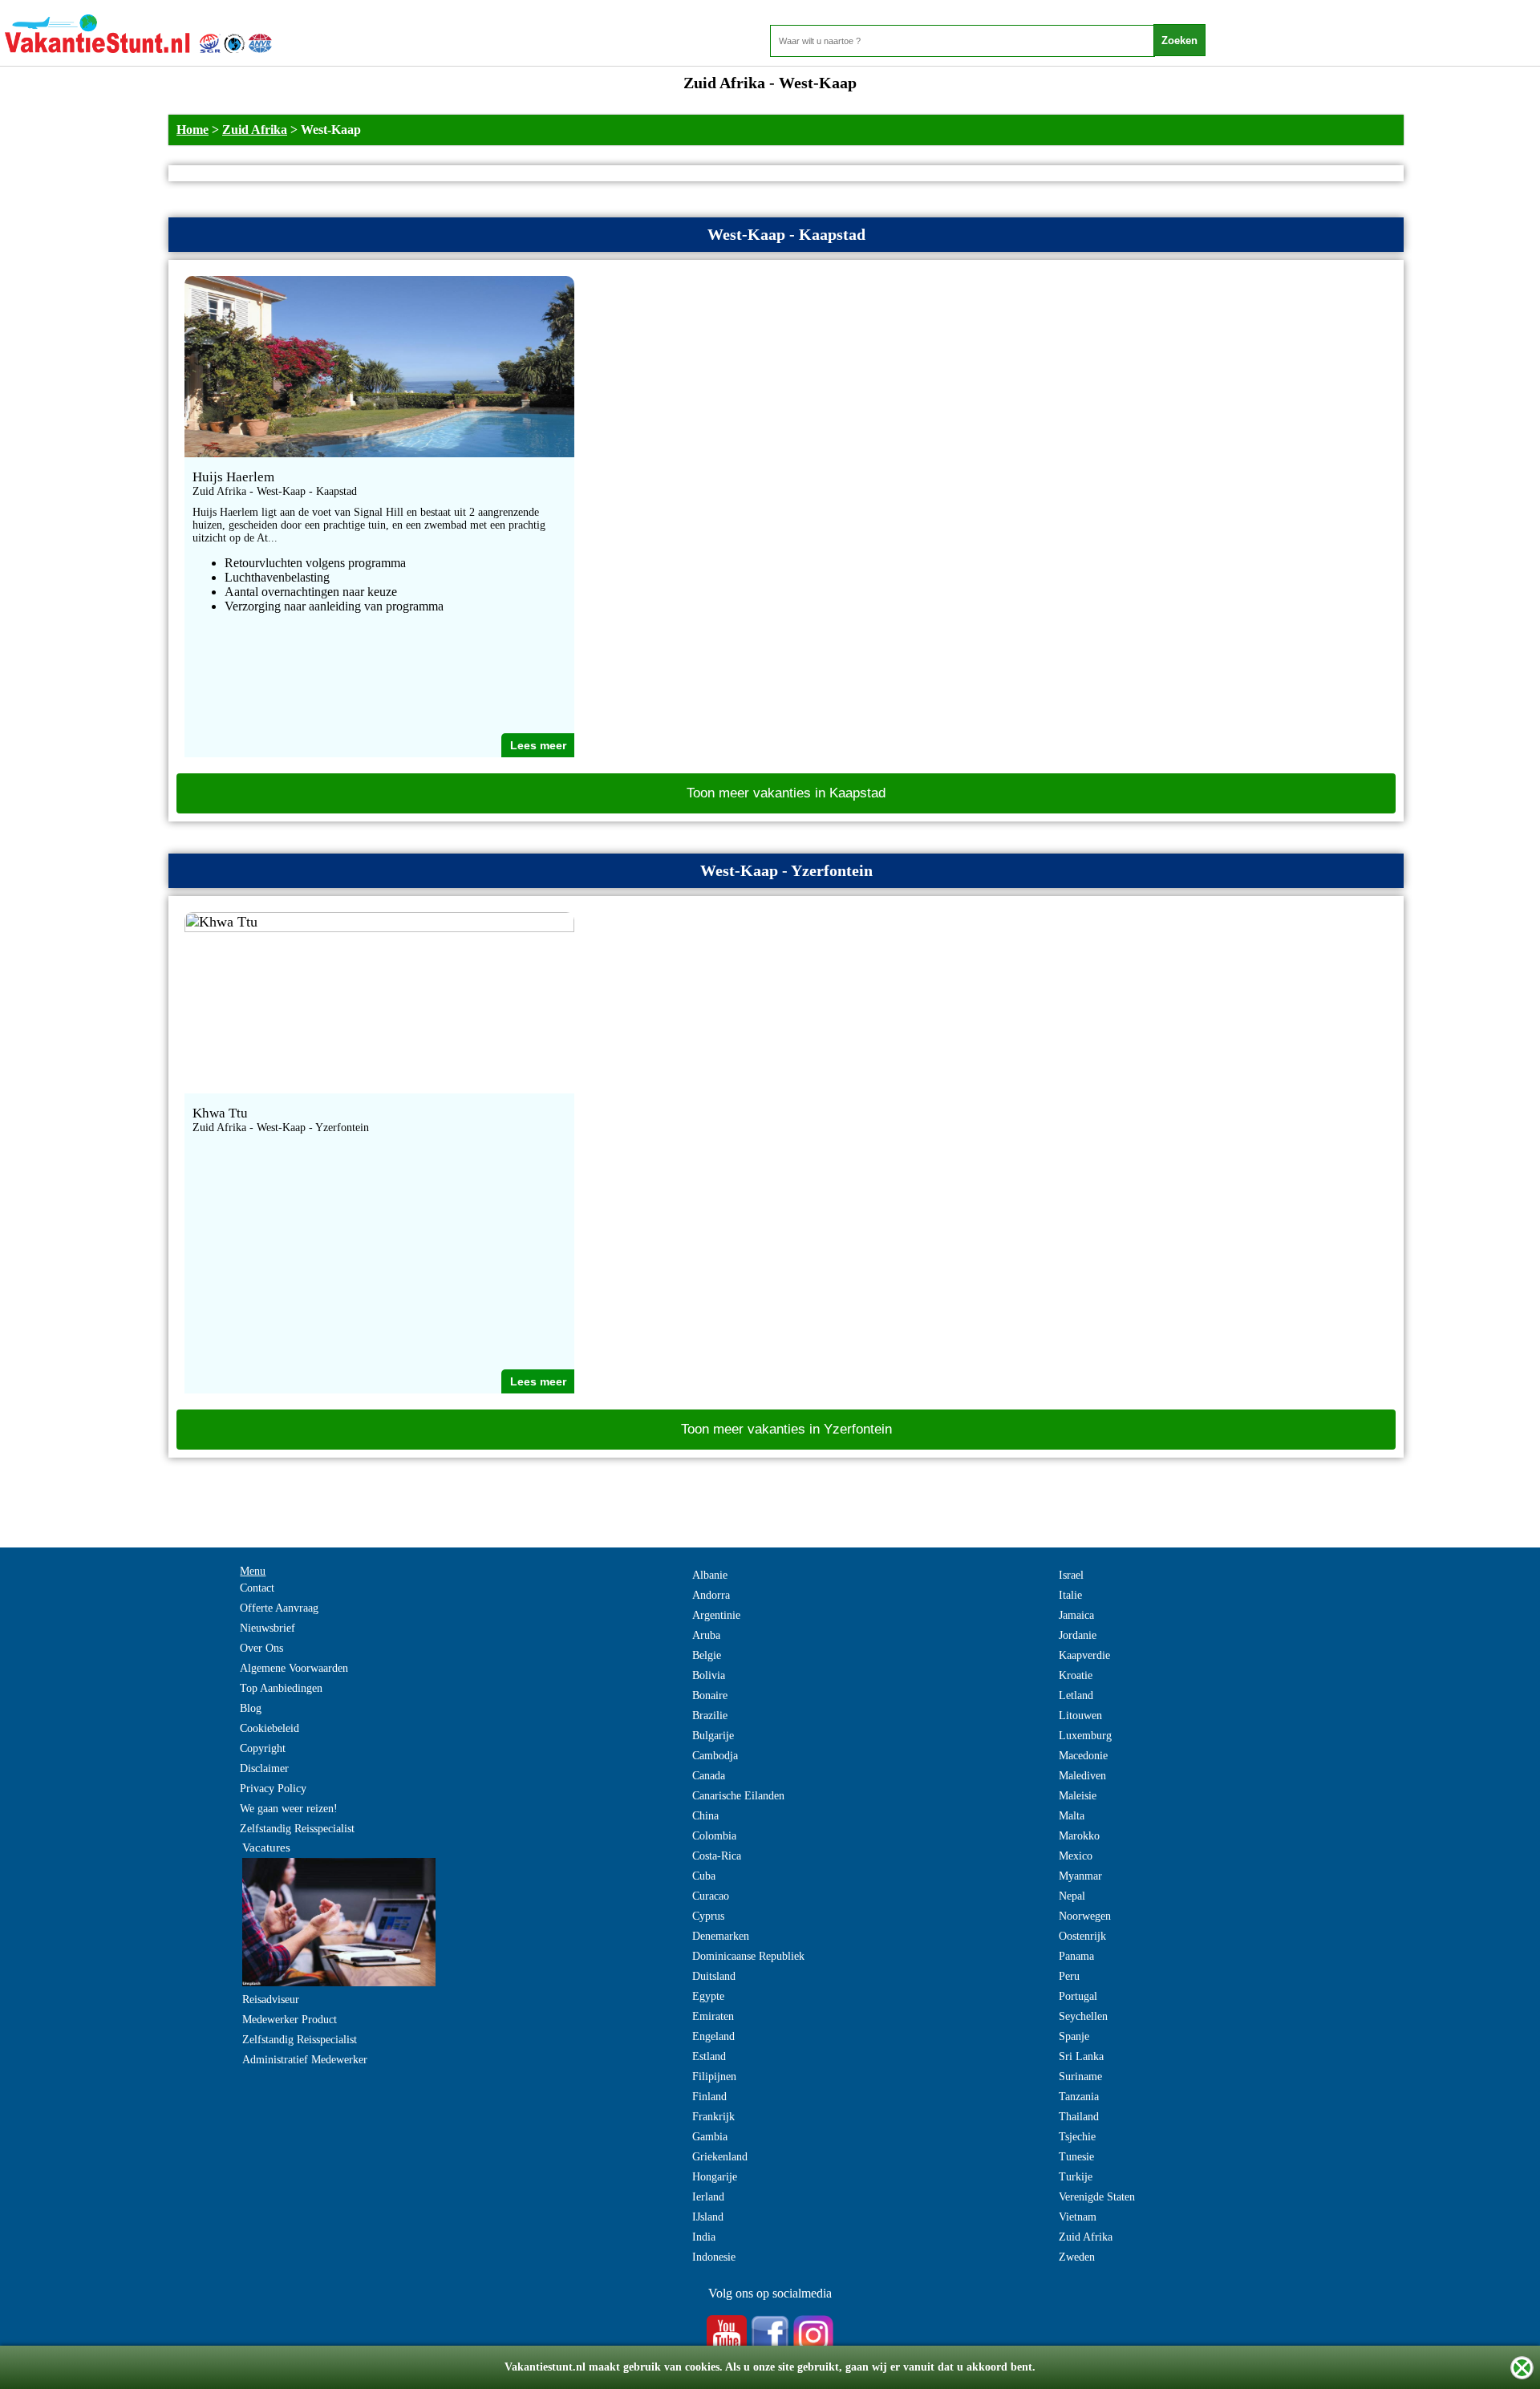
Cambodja (715, 1756)
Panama (1076, 1956)
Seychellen (1083, 2016)
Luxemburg (1085, 1736)
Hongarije (715, 2177)
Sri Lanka (1081, 2056)
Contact (257, 1588)
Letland (1076, 1695)
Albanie (710, 1575)
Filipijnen (714, 2077)
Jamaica (1076, 1615)
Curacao (711, 1896)
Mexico (1076, 1856)
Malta (1072, 1816)
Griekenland (720, 2157)
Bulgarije (713, 1736)
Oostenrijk (1082, 1936)
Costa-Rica (717, 1856)
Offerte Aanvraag (279, 1608)
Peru (1069, 1976)
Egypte (708, 1996)
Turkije (1076, 2177)
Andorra (711, 1595)
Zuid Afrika (255, 130)
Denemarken (721, 1936)
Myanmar (1080, 1876)
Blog (251, 1708)
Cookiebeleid (269, 1728)
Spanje (1074, 2036)
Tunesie (1076, 2157)
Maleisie (1078, 1796)
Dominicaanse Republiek (748, 1956)
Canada (709, 1776)
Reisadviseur (271, 2000)
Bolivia (709, 1675)
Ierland (708, 2197)
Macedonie (1083, 1756)
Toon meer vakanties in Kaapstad (786, 793)
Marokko (1079, 1836)
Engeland (713, 2036)
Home (192, 130)
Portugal (1078, 1996)
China (705, 1816)
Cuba (704, 1876)
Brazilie (710, 1716)
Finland (709, 2097)
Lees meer (538, 745)
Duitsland (714, 1976)
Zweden (1077, 2257)
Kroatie (1076, 1675)
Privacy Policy (273, 1789)
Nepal (1072, 1896)
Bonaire (710, 1695)
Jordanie (1078, 1635)
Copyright (263, 1748)
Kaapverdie (1084, 1655)
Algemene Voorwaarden (294, 1668)
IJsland (708, 2217)
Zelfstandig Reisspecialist (297, 1829)
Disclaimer (264, 1768)
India (704, 2237)
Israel (1071, 1575)
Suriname (1080, 2077)
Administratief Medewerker (305, 2060)
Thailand (1079, 2117)
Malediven (1082, 1776)
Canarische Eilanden (738, 1796)
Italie (1070, 1595)
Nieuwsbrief (267, 1628)
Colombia (714, 1836)
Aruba (706, 1635)
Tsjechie (1077, 2137)
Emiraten (713, 2016)
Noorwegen (1085, 1916)
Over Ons (261, 1648)
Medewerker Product (290, 2020)
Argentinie (716, 1615)
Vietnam (1078, 2217)
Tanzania (1079, 2097)
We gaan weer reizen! (289, 1809)
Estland (709, 2056)
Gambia (710, 2137)
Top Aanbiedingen (281, 1688)
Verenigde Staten (1097, 2197)
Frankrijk (713, 2117)
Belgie (707, 1655)
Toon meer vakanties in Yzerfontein (786, 1429)
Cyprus (708, 1916)
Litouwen (1080, 1716)
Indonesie (714, 2257)
